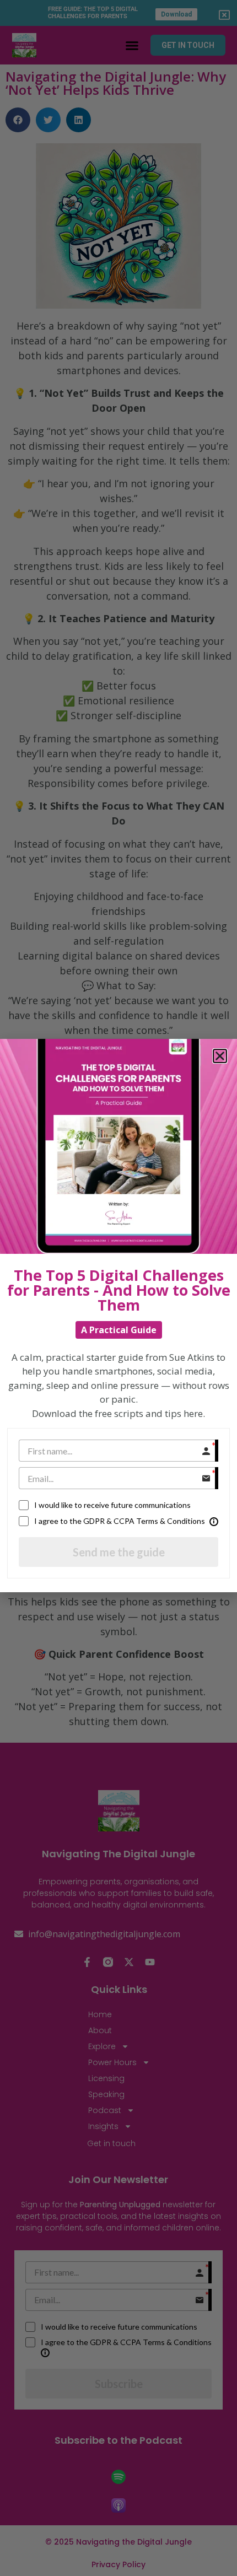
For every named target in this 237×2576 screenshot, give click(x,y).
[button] (220, 1056)
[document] (118, 1288)
